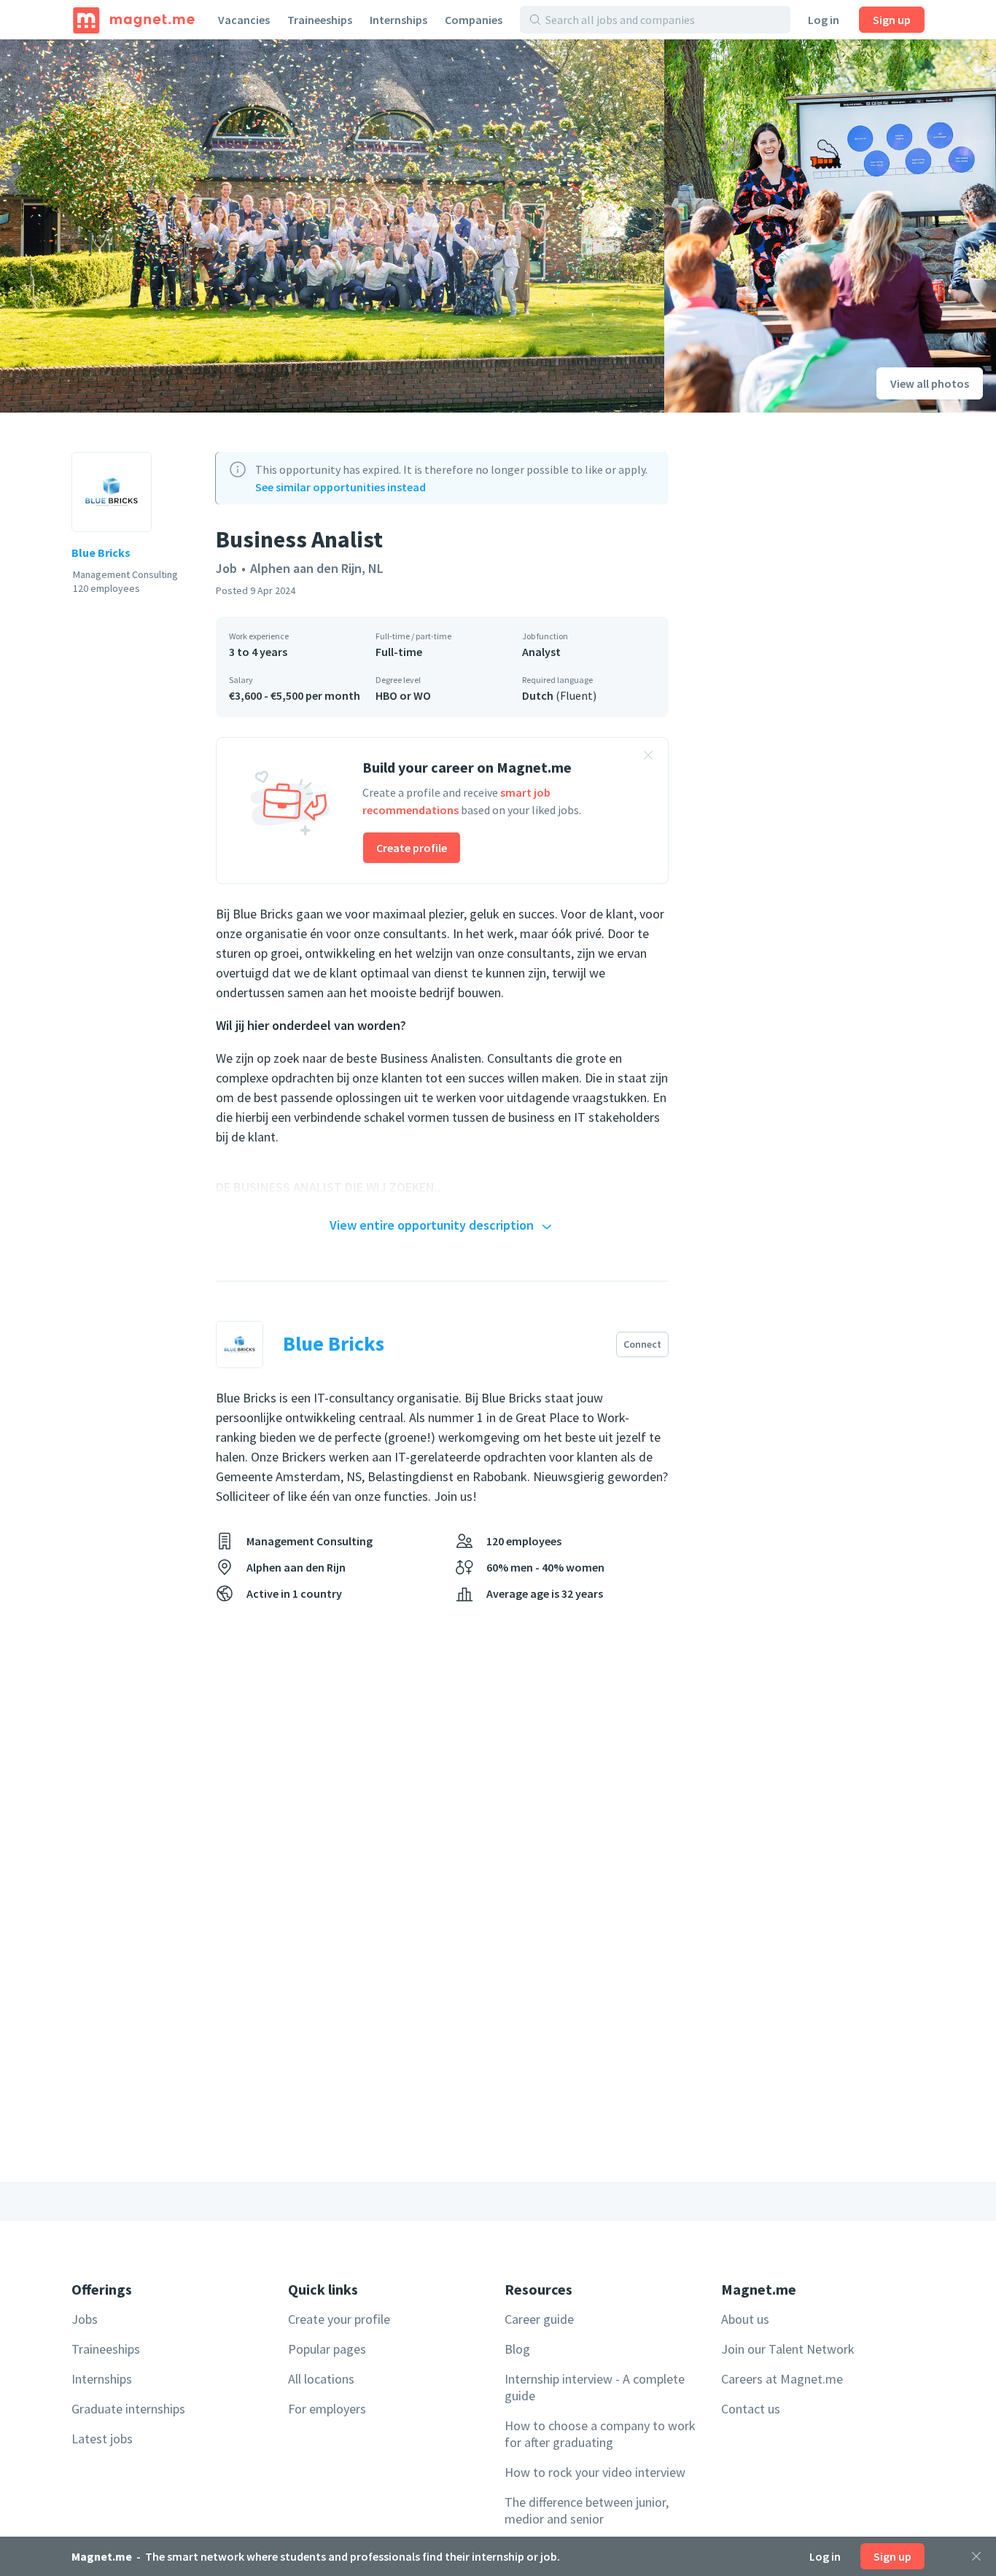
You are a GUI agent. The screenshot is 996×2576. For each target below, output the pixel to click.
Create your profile (339, 2319)
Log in (824, 20)
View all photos (930, 383)
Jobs (85, 2319)
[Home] (134, 20)
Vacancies (244, 20)
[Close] (976, 2556)
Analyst (541, 652)
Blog (517, 2349)
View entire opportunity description (432, 1225)
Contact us (751, 2409)
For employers (327, 2409)
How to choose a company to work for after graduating (600, 2434)
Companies (474, 20)
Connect (642, 1344)
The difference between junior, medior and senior (587, 2510)
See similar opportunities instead (341, 487)
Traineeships (320, 20)
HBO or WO (403, 695)
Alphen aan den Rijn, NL (317, 568)
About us (745, 2319)
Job (226, 568)
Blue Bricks (101, 553)
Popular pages (327, 2349)
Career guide (539, 2319)
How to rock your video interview (595, 2472)
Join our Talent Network (788, 2349)
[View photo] (332, 226)
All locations (321, 2379)
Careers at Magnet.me (782, 2379)
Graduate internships (128, 2409)
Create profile (412, 848)
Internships (398, 20)
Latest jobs (102, 2439)
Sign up (892, 20)
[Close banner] (648, 757)
